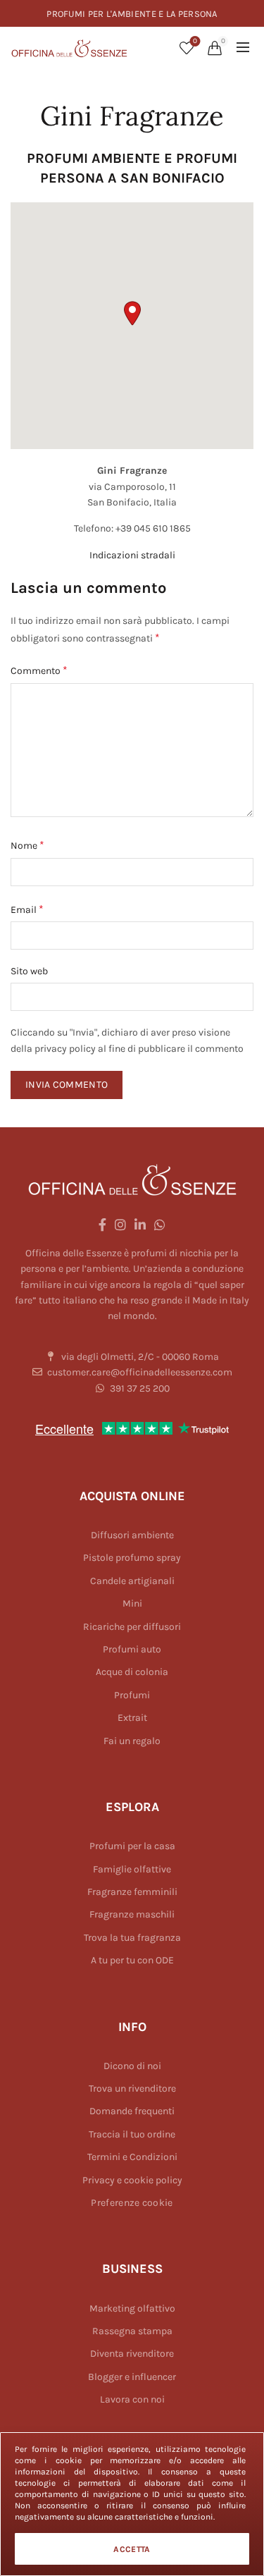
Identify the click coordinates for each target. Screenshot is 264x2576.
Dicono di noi (132, 2066)
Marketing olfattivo (132, 2308)
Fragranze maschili (132, 1914)
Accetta (132, 2549)
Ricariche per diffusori (132, 1627)
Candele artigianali (132, 1581)
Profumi (132, 1695)
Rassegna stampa (132, 2331)
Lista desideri (195, 41)
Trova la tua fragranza (132, 1938)
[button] (132, 313)
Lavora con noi (132, 2399)
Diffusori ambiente (132, 1535)
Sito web (29, 971)
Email (27, 909)
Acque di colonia (132, 1672)
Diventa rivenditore (132, 2354)
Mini (132, 1603)
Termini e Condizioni (132, 2157)
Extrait (132, 1718)
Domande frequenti (132, 2111)
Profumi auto (132, 1649)
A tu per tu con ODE (132, 1960)
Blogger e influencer (132, 2377)
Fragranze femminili (132, 1892)
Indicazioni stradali (132, 555)
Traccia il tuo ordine (132, 2134)
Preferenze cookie (132, 2203)
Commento (39, 670)
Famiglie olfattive (132, 1869)
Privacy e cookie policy (132, 2180)
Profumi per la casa (132, 1846)
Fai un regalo (132, 1741)
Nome (27, 845)
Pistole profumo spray (132, 1558)
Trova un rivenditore (132, 2089)
